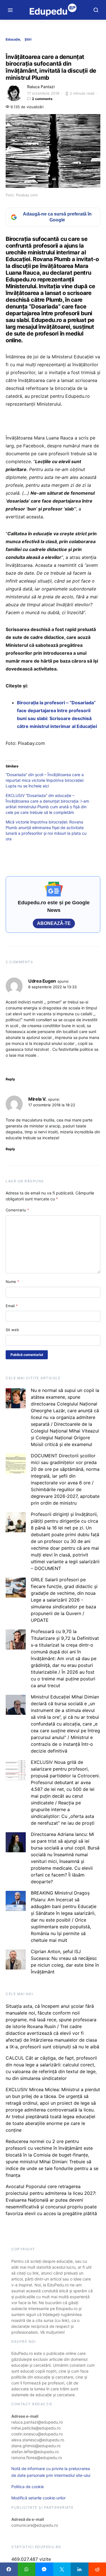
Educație (13, 39)
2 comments (42, 99)
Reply (10, 1079)
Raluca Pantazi (41, 87)
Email (12, 1306)
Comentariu (17, 1210)
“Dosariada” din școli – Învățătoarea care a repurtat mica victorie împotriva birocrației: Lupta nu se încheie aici (45, 780)
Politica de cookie (28, 2487)
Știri (28, 39)
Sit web (12, 1330)
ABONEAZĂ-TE (54, 923)
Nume (12, 1282)
